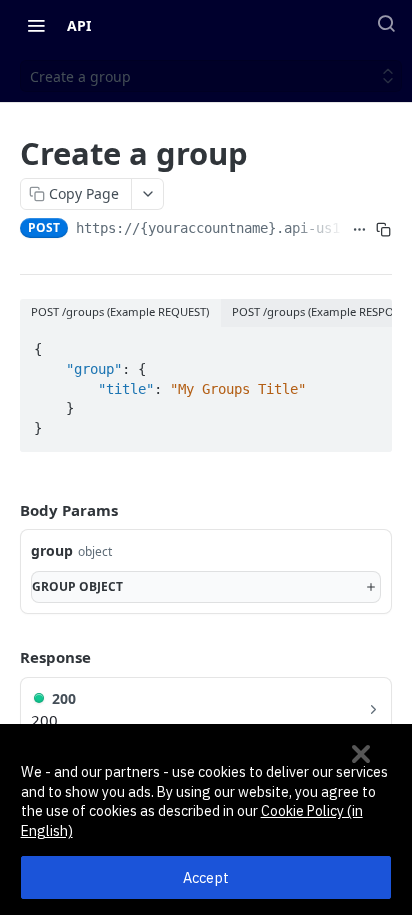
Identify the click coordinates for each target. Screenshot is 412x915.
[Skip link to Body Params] (6, 510)
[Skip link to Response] (6, 658)
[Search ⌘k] (386, 23)
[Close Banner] (361, 754)
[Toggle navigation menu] (36, 25)
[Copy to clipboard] (384, 230)
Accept (206, 877)
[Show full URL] (360, 230)
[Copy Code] (367, 344)
